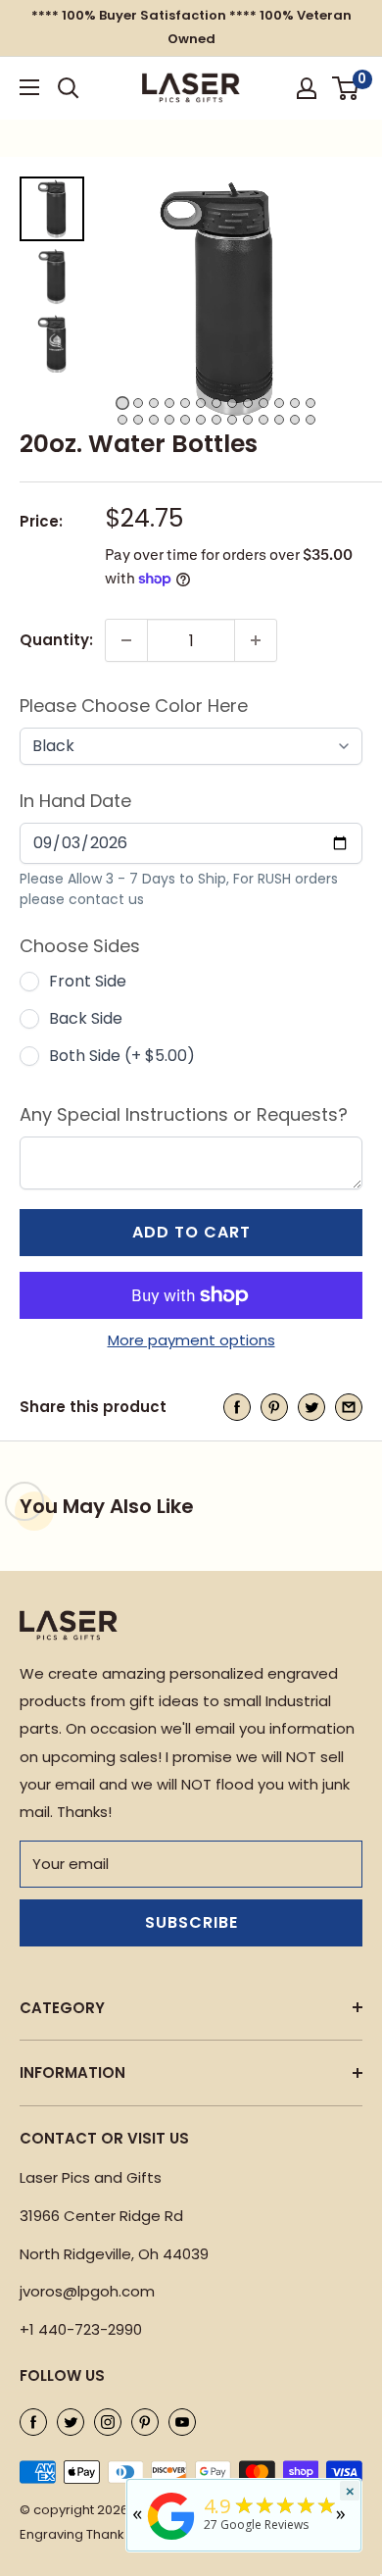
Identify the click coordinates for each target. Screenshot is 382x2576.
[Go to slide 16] (154, 420)
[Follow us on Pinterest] (145, 2422)
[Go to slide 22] (248, 420)
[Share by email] (349, 1408)
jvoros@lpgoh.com (87, 2291)
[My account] (307, 88)
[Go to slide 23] (263, 420)
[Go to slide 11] (279, 403)
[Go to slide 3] (154, 403)
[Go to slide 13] (310, 403)
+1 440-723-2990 (81, 2329)
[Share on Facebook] (237, 1408)
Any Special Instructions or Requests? (184, 1114)
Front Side (88, 981)
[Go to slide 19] (201, 420)
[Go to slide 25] (295, 420)
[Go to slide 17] (169, 420)
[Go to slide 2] (138, 403)
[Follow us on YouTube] (182, 2422)
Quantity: (56, 640)
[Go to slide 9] (248, 403)
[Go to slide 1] (122, 403)
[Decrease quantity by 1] (126, 640)
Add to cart (191, 1232)
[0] (346, 88)
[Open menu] (29, 87)
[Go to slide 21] (232, 420)
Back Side (86, 1018)
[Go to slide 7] (216, 403)
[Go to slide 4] (169, 403)
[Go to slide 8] (232, 403)
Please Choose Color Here (134, 706)
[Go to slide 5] (185, 403)
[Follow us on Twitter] (71, 2422)
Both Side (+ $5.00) (122, 1056)
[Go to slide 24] (279, 420)
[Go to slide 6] (201, 403)
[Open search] (69, 88)
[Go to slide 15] (138, 420)
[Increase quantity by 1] (256, 640)
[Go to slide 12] (295, 403)
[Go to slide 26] (310, 420)
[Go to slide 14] (122, 420)
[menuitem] (52, 209)
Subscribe (191, 1922)
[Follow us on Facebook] (33, 2422)
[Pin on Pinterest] (274, 1408)
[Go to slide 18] (185, 420)
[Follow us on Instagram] (108, 2422)
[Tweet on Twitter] (311, 1408)
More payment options (191, 1340)
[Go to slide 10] (263, 403)
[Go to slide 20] (216, 420)
